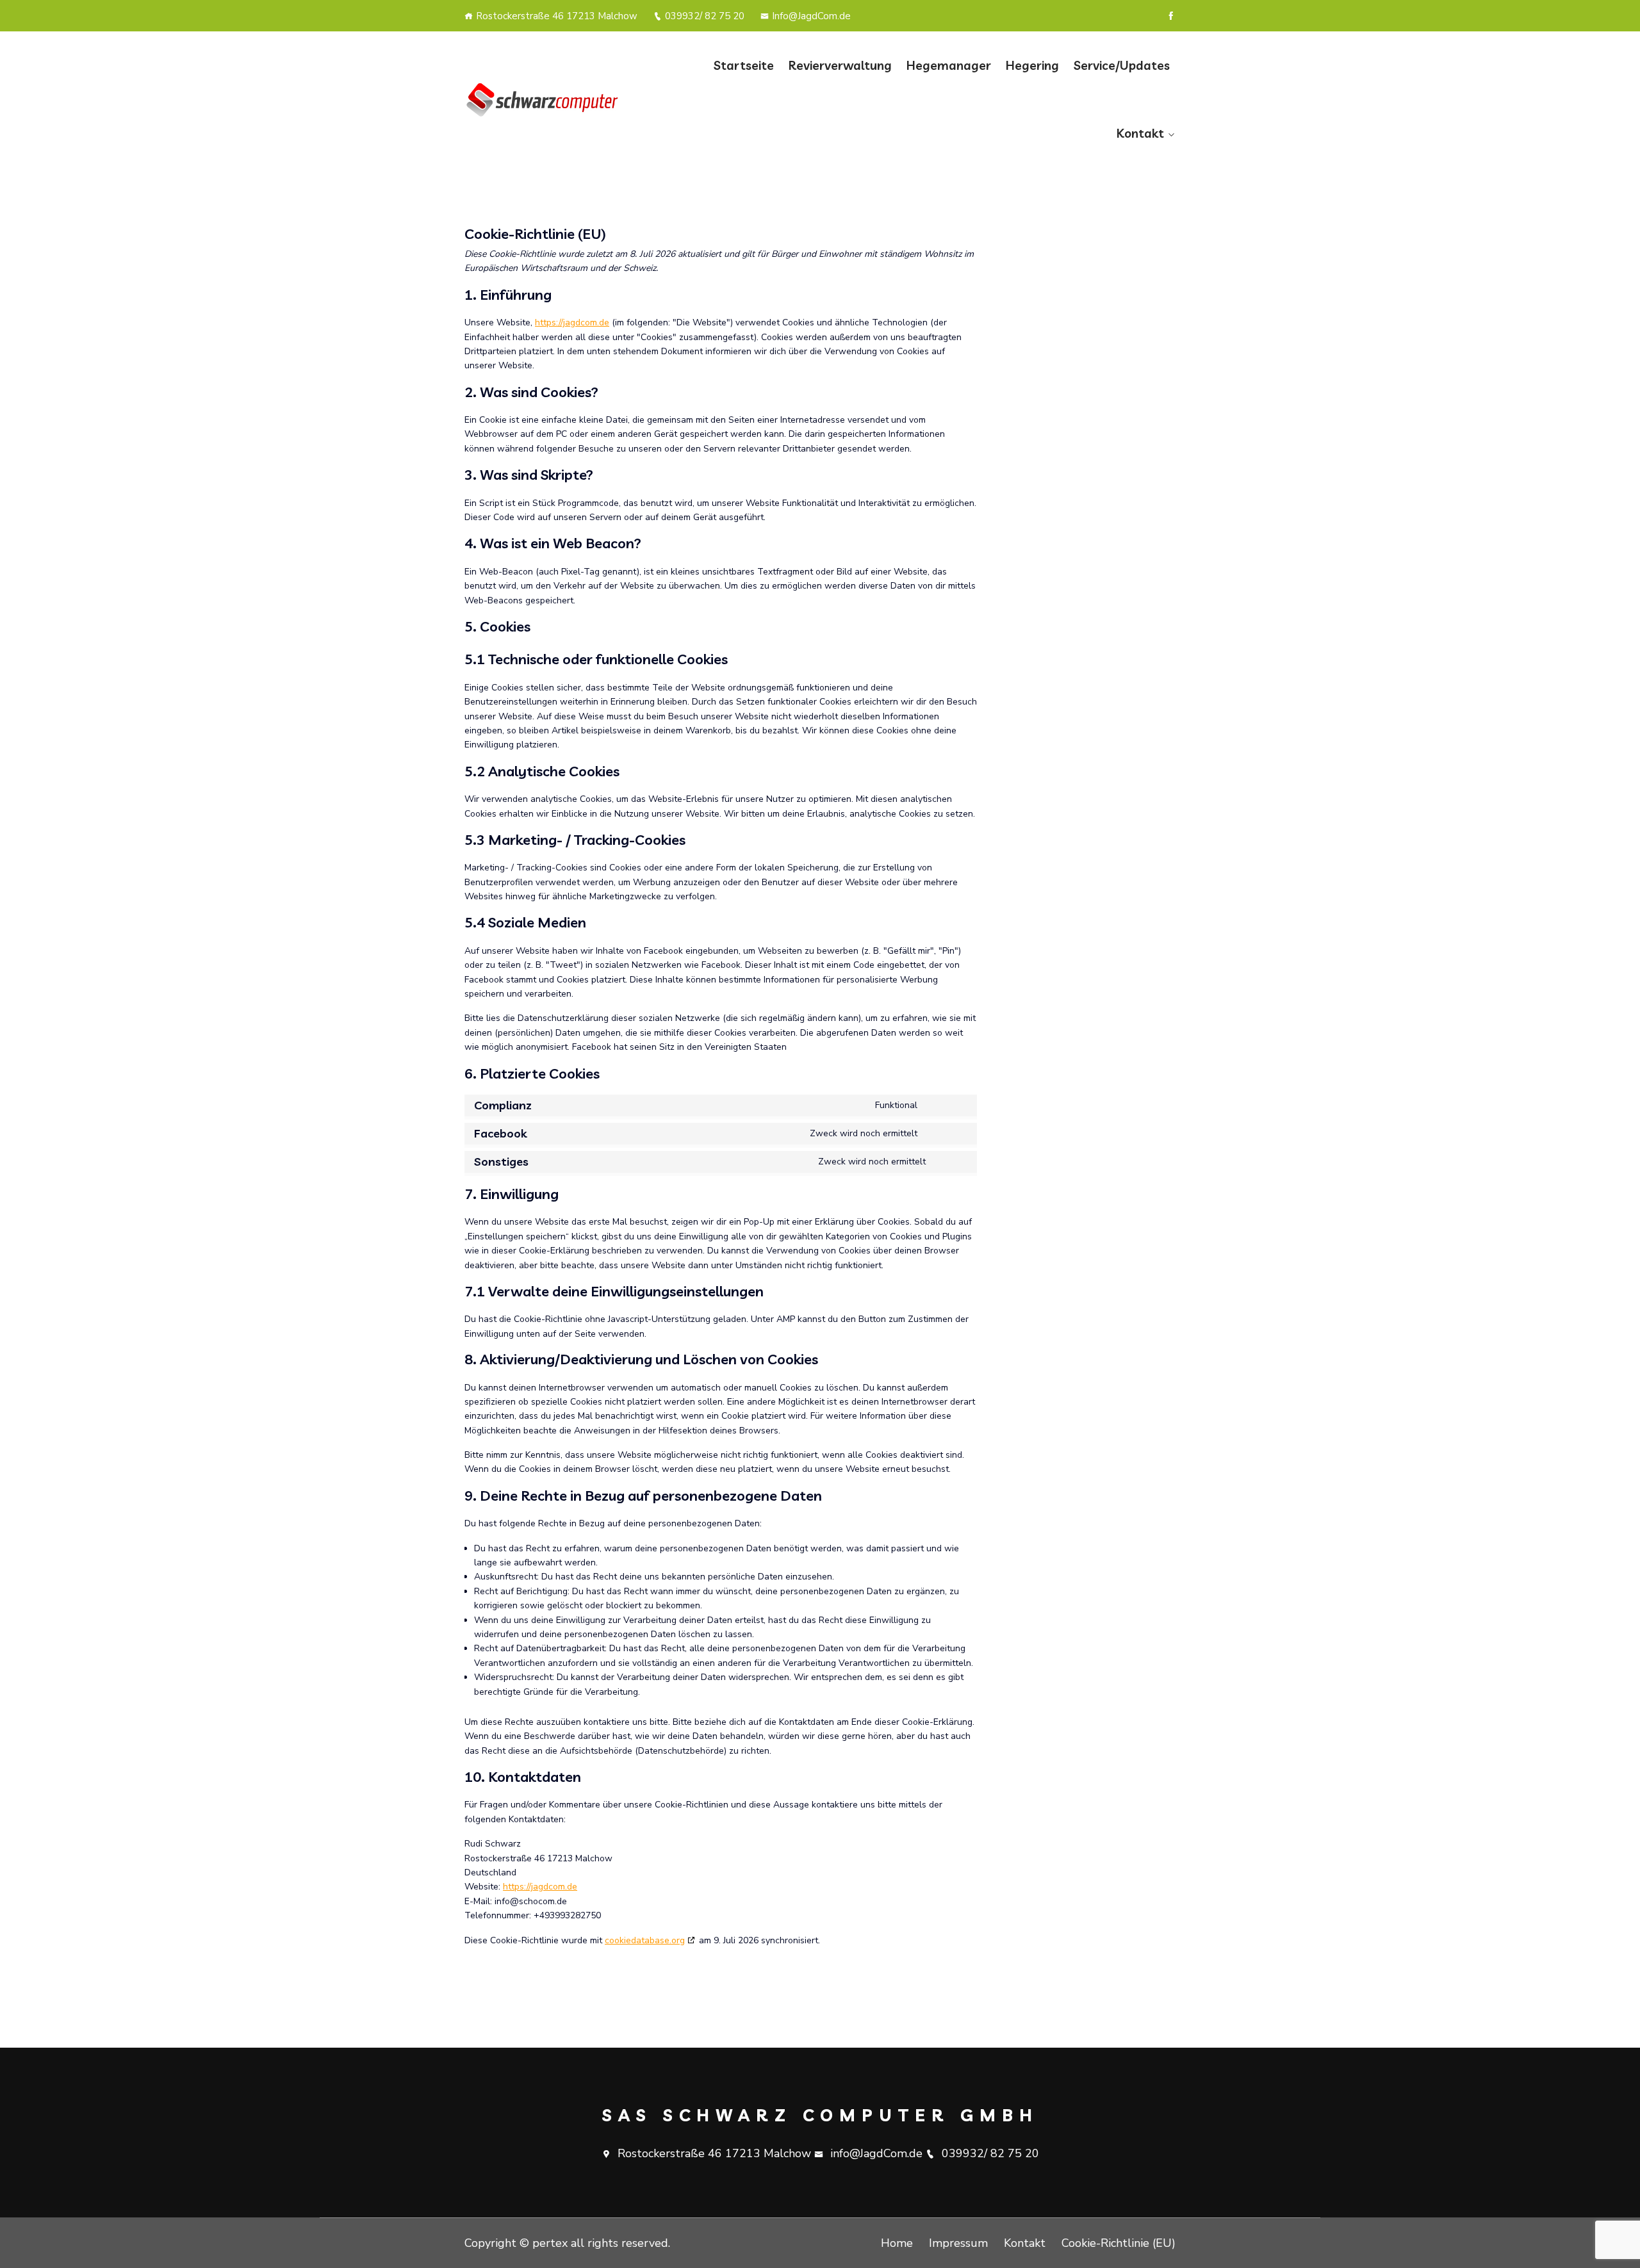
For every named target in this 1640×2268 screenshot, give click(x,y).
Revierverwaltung (840, 65)
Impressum (958, 2243)
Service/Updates (1122, 65)
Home (897, 2243)
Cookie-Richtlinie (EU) (1119, 2243)
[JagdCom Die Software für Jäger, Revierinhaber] (546, 99)
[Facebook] (1171, 16)
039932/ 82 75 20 (705, 16)
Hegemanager (949, 65)
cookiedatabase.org (645, 1940)
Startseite (744, 65)
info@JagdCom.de (876, 2153)
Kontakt (1140, 133)
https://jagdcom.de (572, 322)
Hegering (1032, 65)
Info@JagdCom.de (811, 16)
